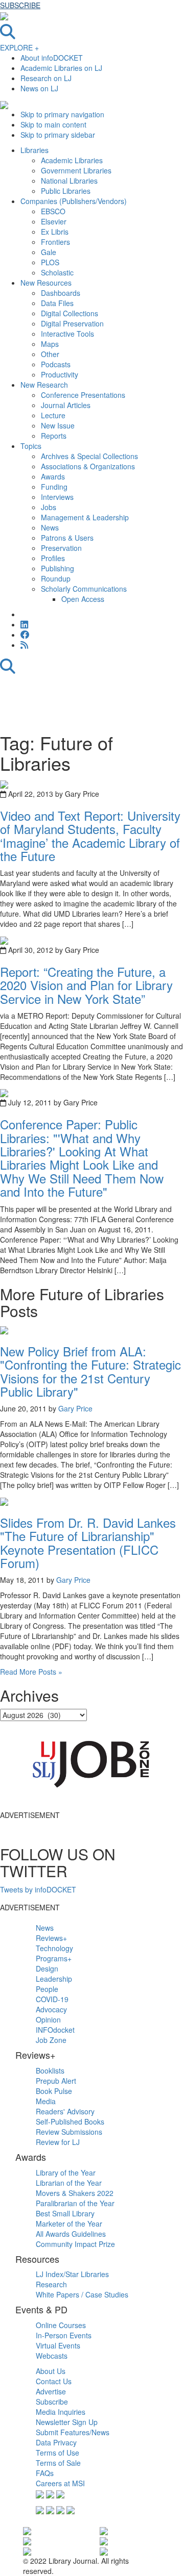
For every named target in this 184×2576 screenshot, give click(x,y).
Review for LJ (58, 2142)
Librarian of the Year (69, 2183)
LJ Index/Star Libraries (72, 2274)
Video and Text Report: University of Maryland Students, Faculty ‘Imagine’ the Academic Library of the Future (90, 836)
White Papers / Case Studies (82, 2294)
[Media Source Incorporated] (27, 2530)
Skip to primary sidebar (58, 135)
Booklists (50, 2070)
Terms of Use (57, 2453)
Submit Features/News (73, 2432)
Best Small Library (65, 2213)
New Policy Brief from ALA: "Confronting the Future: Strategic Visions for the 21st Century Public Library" (90, 1371)
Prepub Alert (56, 2081)
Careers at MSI (60, 2483)
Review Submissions (69, 2132)
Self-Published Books (70, 2122)
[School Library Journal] (104, 2540)
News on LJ (39, 88)
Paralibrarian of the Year (75, 2203)
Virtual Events (58, 2345)
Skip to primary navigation (62, 114)
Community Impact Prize (75, 2244)
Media (46, 2101)
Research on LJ (46, 78)
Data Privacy (56, 2442)
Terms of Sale (58, 2463)
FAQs (45, 2473)
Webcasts (52, 2356)
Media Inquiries (61, 2412)
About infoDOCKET (52, 58)
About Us (51, 2371)
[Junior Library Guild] (104, 2550)
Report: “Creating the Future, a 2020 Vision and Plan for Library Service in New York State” (86, 985)
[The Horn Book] (104, 2530)
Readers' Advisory (65, 2111)
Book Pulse (54, 2091)
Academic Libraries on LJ (61, 68)
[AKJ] (27, 2550)
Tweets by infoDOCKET (38, 1889)
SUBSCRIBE (20, 5)
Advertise (51, 2391)
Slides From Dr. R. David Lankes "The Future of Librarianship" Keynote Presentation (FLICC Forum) (88, 1543)
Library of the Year (66, 2173)
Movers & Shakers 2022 (75, 2193)
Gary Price (75, 1408)
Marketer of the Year (69, 2224)
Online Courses (61, 2325)
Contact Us (54, 2381)
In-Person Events (64, 2335)
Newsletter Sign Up (67, 2422)
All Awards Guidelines (71, 2234)
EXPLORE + (19, 47)
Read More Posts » (31, 1672)
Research (51, 2284)
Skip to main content (53, 124)
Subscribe (52, 2402)
